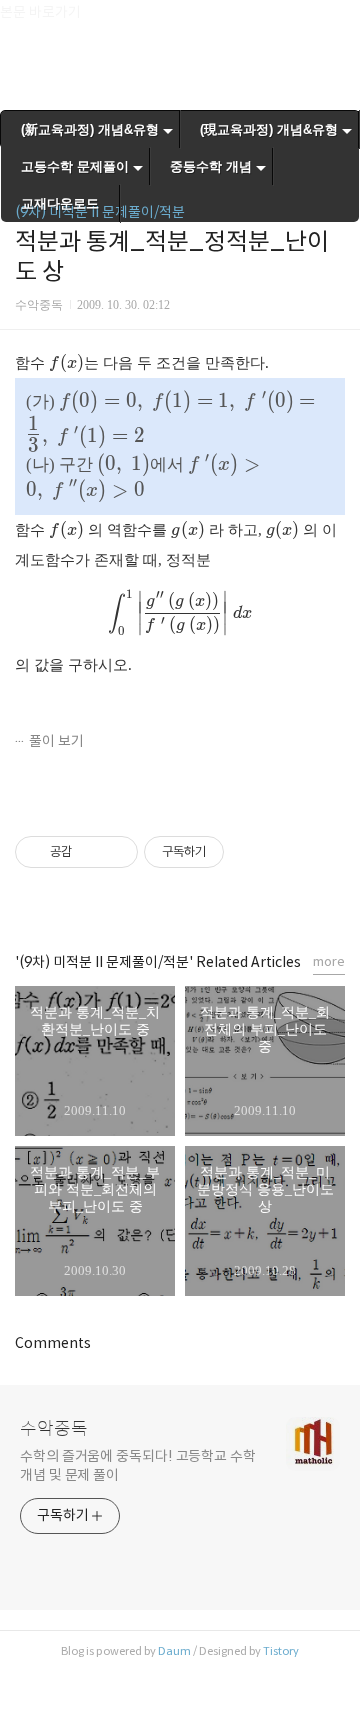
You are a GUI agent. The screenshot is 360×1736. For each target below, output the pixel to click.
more (329, 961)
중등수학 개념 (211, 166)
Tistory (281, 1651)
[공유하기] (90, 852)
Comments (53, 1343)
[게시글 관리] (115, 852)
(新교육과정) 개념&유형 (90, 129)
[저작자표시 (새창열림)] (233, 852)
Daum (174, 1651)
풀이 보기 (56, 741)
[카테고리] (24, 22)
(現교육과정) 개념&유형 (269, 129)
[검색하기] (335, 22)
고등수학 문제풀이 (75, 166)
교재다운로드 (60, 203)
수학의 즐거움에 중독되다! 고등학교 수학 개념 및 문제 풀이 (138, 1465)
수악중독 (54, 1429)
